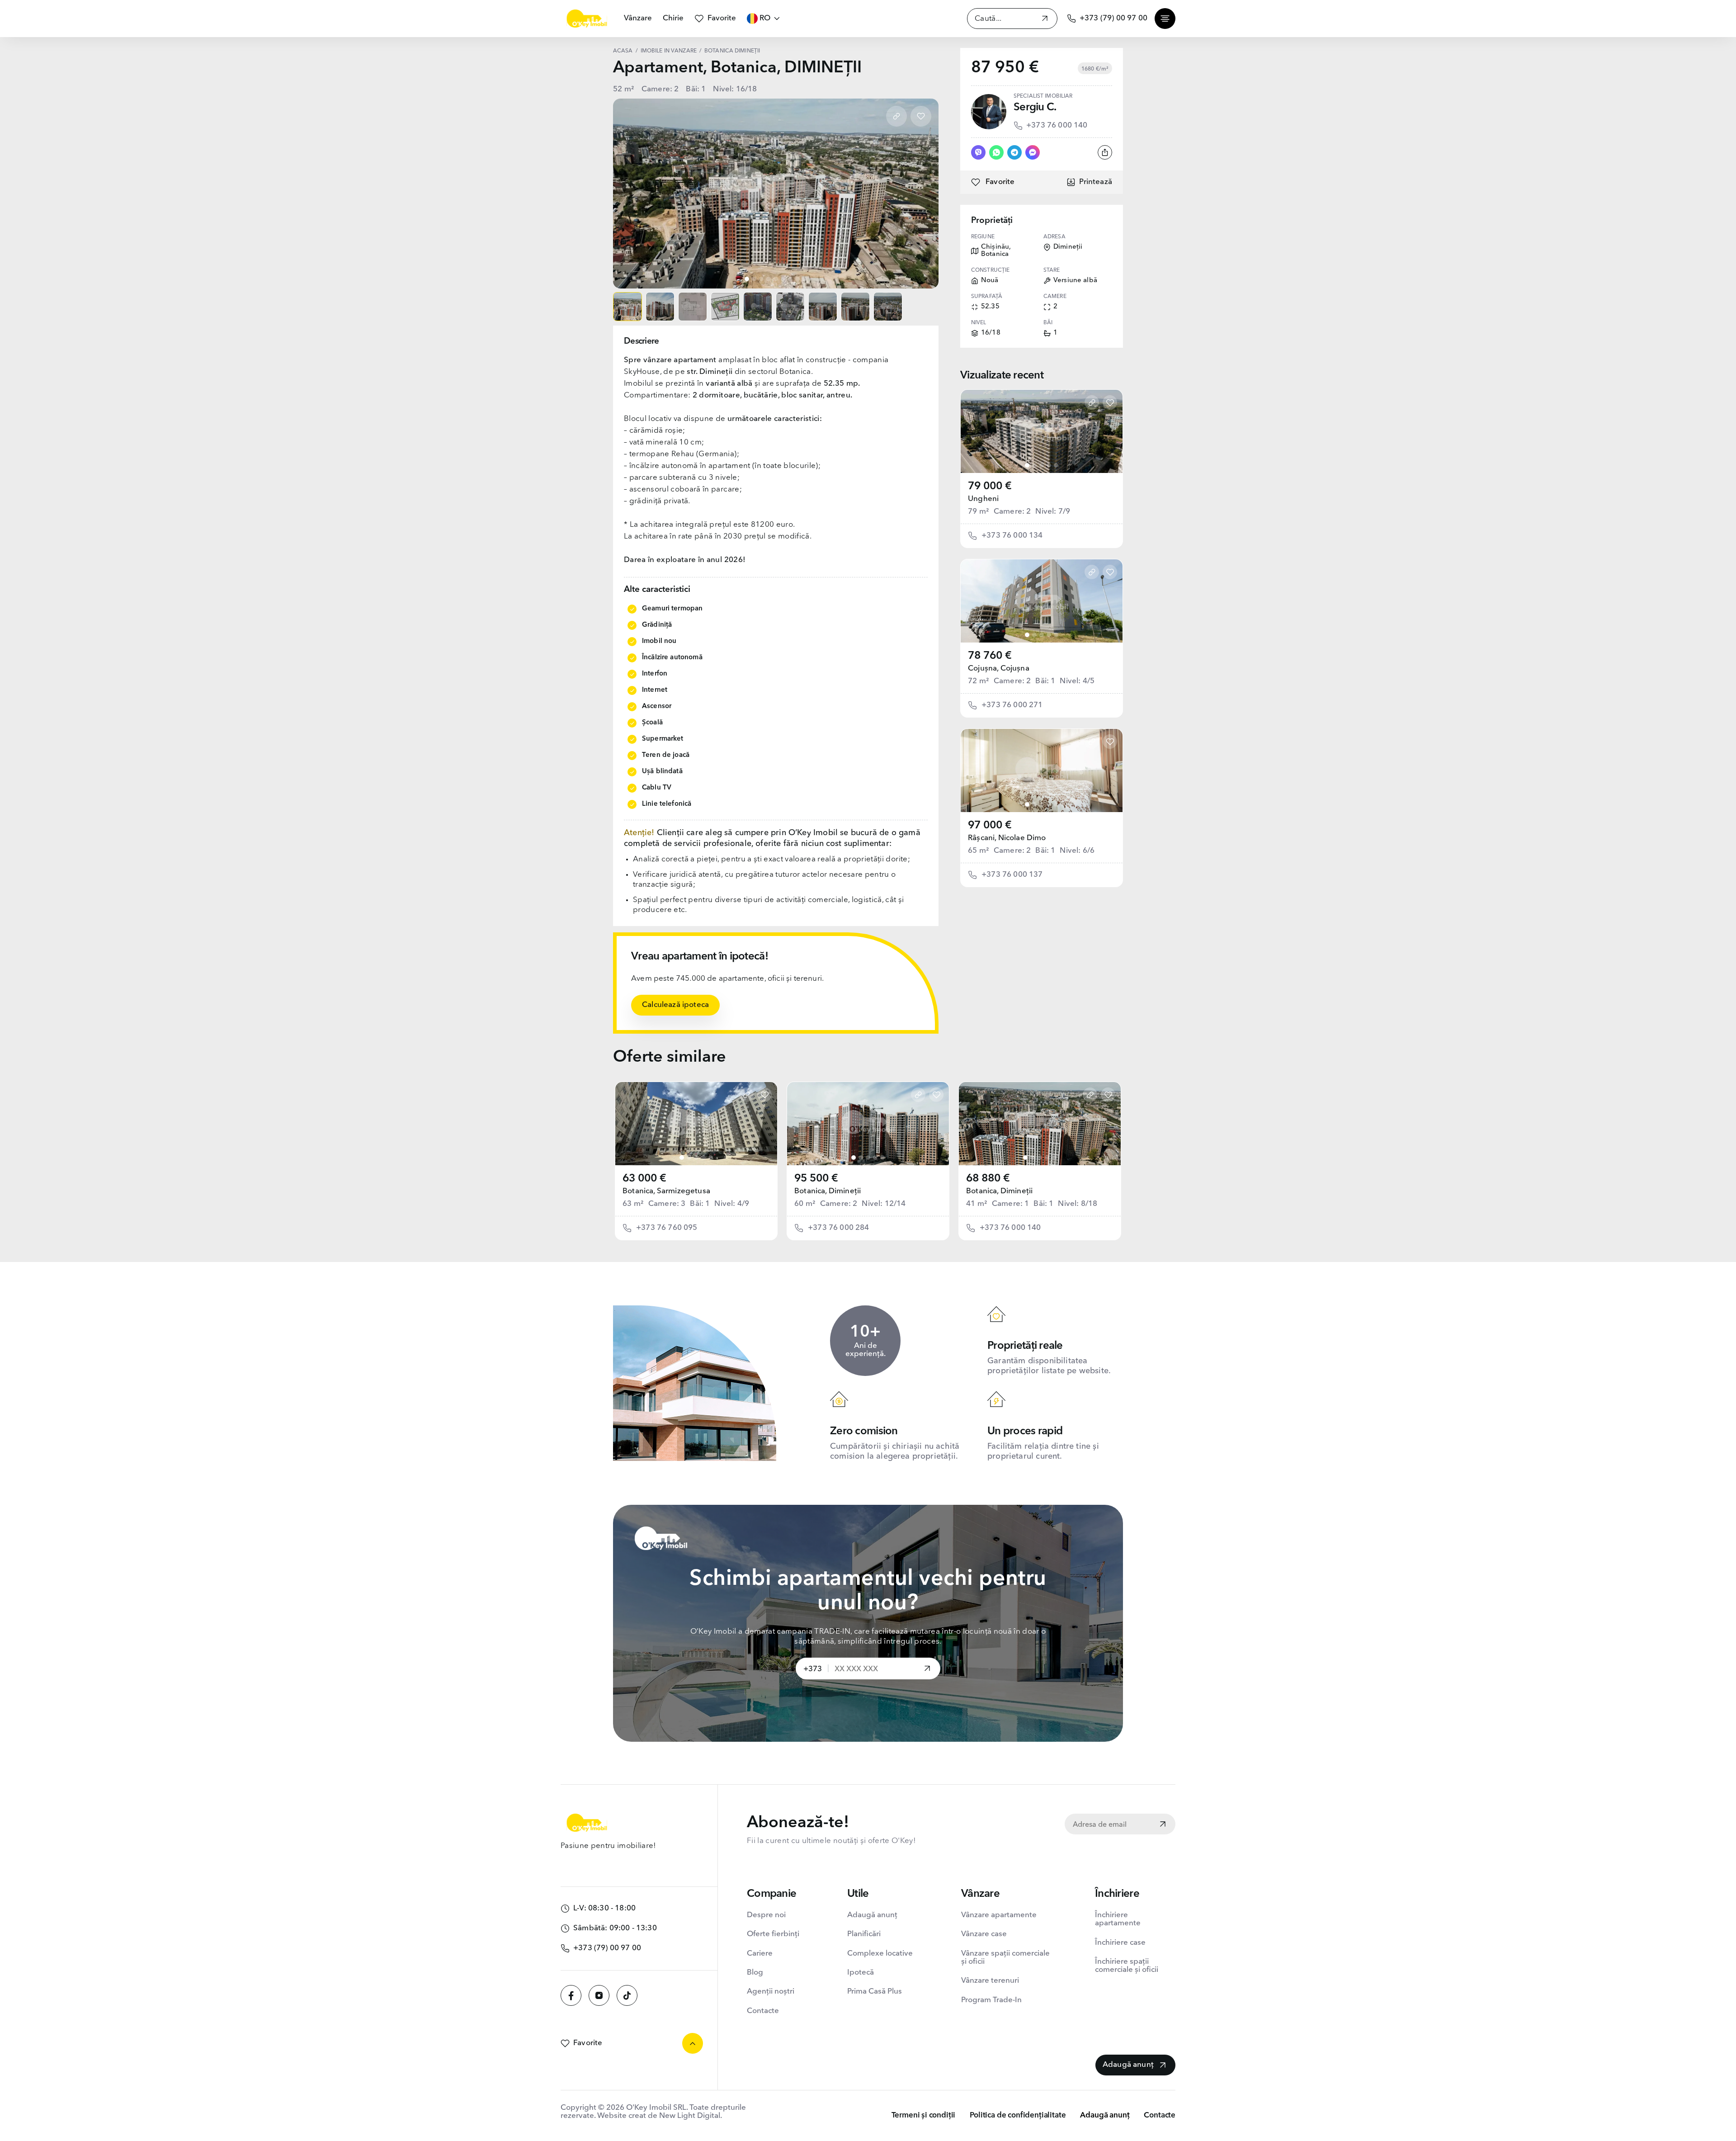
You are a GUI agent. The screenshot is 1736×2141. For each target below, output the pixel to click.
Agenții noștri (771, 1992)
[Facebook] (571, 1995)
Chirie (673, 18)
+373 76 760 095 (667, 1228)
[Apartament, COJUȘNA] (1042, 601)
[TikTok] (627, 1995)
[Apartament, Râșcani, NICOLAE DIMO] (1042, 770)
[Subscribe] (1163, 1825)
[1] (1027, 465)
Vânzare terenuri (990, 1981)
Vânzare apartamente (999, 1915)
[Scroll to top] (693, 2043)
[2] (1034, 465)
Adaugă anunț (872, 1915)
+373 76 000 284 (839, 1228)
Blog (755, 1973)
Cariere (760, 1954)
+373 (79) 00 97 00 (1113, 18)
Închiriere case (1120, 1943)
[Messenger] (1033, 152)
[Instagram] (599, 1995)
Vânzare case (984, 1934)
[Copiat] (896, 116)
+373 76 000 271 (1012, 705)
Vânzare (638, 18)
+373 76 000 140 (1057, 125)
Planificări (864, 1934)
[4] (1049, 465)
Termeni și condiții (924, 2115)
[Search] (1045, 20)
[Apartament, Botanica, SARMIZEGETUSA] (696, 1124)
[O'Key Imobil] (587, 19)
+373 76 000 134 (1012, 536)
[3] (1042, 465)
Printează (1096, 182)
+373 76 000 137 (1012, 875)
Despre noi (766, 1915)
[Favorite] (921, 116)
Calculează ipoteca (675, 1005)
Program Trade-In (991, 2000)
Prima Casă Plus (875, 1992)
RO (765, 18)
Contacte (763, 2011)
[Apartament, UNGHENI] (1042, 431)
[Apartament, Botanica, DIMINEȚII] (868, 1124)
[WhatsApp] (996, 152)
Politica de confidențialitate (1018, 2115)
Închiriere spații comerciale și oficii (1127, 1966)
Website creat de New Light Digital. (660, 2116)
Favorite (722, 18)
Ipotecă (861, 1973)
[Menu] (1165, 19)
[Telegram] (1014, 152)
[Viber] (978, 152)
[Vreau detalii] (927, 1669)
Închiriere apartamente (1118, 1919)
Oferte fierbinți (773, 1934)
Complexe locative (880, 1954)
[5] (1056, 465)
